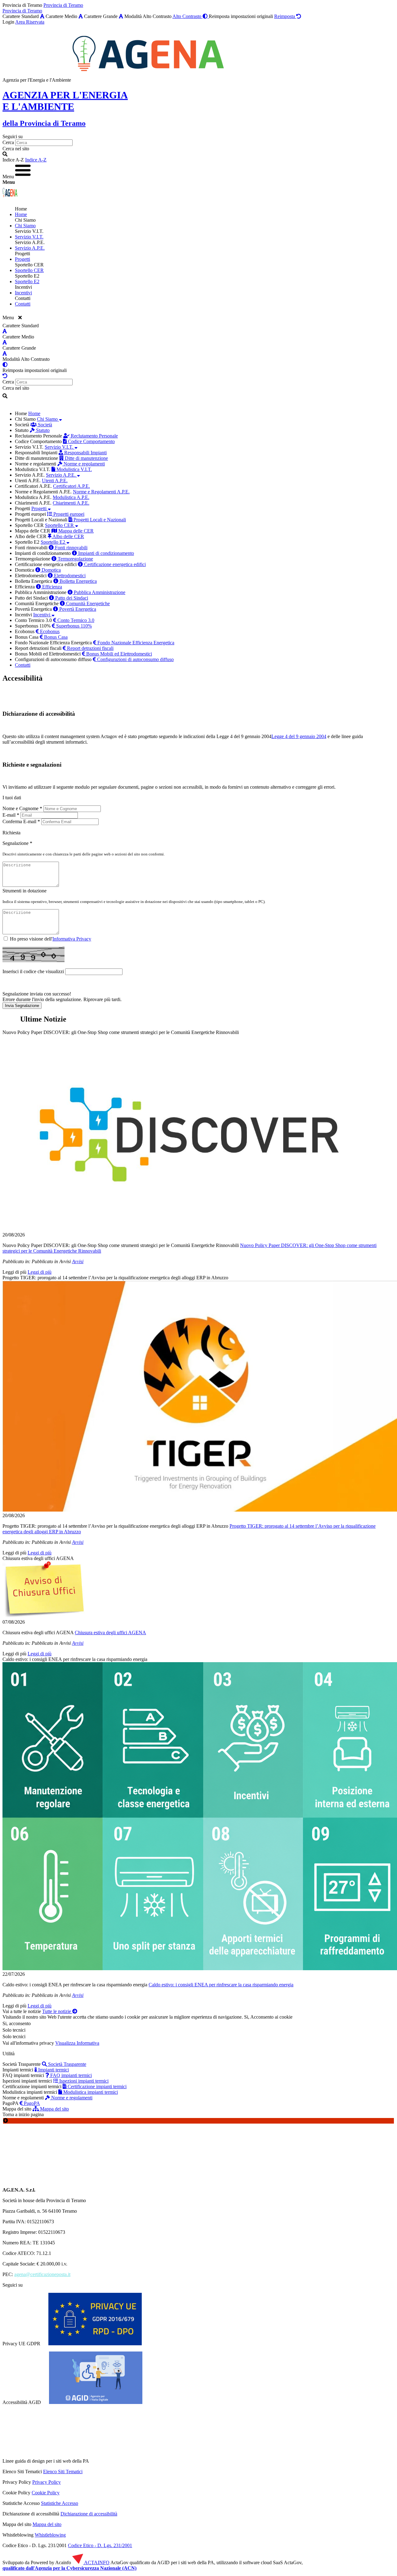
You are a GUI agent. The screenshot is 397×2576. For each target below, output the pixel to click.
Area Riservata (30, 22)
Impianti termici (53, 2070)
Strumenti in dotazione (25, 891)
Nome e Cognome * (22, 808)
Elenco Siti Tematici (63, 2472)
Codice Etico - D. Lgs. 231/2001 (100, 2545)
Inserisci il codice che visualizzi (33, 971)
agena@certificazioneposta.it (42, 2274)
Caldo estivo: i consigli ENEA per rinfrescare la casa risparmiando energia (75, 1659)
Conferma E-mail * (21, 821)
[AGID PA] (143, 2461)
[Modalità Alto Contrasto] (5, 365)
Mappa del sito (54, 2109)
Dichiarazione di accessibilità (89, 2514)
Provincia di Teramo (63, 5)
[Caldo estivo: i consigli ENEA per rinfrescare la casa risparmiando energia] (198, 1817)
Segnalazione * (17, 843)
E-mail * (11, 815)
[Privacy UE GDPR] (95, 2344)
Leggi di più (14, 1272)
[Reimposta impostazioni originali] (5, 376)
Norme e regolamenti (71, 2098)
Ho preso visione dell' (51, 939)
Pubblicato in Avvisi (51, 1261)
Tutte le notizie (57, 2011)
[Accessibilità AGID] (96, 2402)
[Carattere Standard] (42, 16)
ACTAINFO (96, 2562)
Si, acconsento (17, 2023)
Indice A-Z (36, 160)
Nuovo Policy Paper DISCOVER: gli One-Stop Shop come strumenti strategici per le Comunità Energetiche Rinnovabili (121, 1032)
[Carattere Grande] (121, 16)
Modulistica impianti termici (90, 2092)
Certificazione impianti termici (96, 2086)
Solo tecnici (14, 2036)
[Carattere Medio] (81, 16)
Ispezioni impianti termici (83, 2081)
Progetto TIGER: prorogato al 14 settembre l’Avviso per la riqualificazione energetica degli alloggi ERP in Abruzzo (115, 1278)
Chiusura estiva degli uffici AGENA (38, 1558)
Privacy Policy (47, 2482)
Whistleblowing (50, 2535)
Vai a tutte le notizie (22, 2011)
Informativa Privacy (72, 939)
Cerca (8, 142)
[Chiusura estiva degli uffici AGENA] (198, 1590)
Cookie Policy (46, 2493)
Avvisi (78, 1261)
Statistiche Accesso (60, 2503)
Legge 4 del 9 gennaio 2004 (244, 736)
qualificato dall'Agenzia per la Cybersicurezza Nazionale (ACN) (69, 2568)
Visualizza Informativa (77, 2043)
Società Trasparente (67, 2064)
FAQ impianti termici (70, 2075)
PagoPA (31, 2103)
